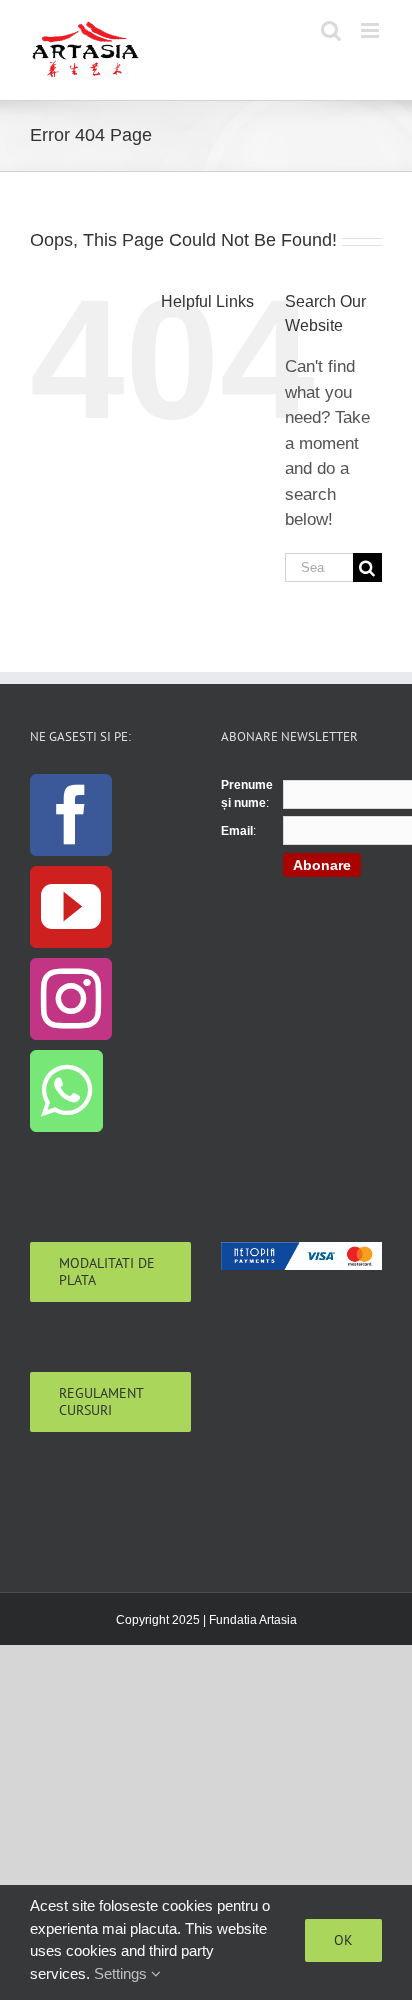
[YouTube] (71, 907)
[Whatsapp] (66, 1091)
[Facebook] (71, 815)
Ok (343, 1940)
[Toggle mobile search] (331, 30)
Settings (122, 1973)
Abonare (322, 865)
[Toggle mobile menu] (371, 30)
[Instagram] (71, 999)
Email (237, 831)
